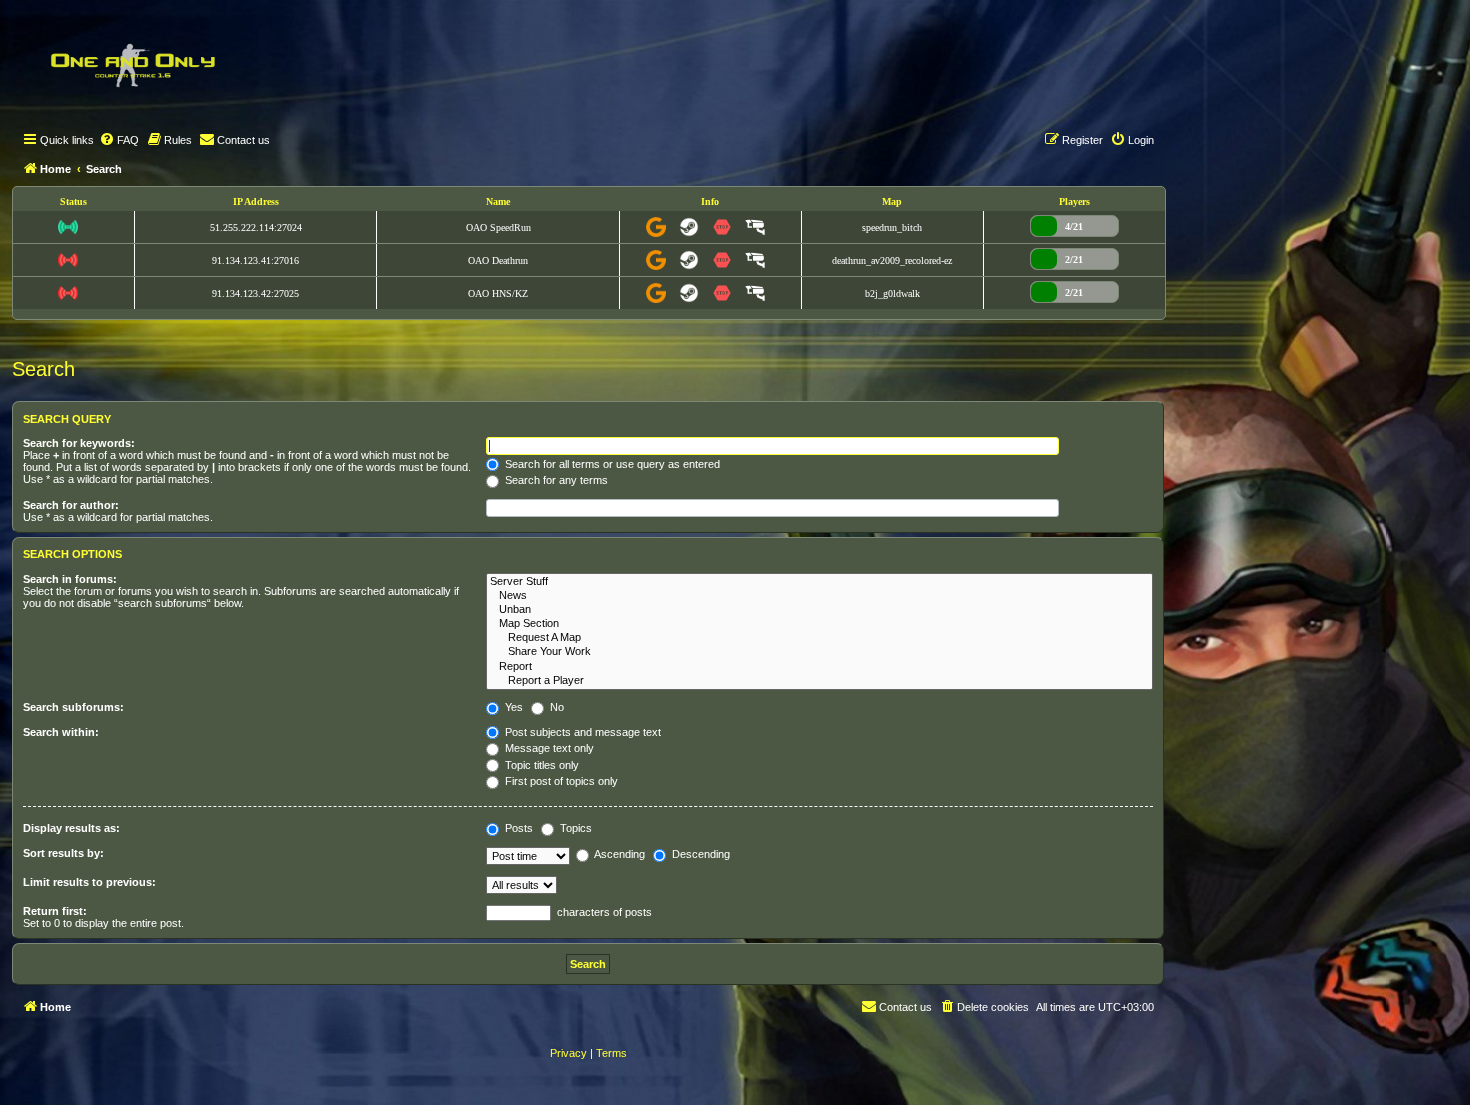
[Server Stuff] (819, 582)
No (555, 707)
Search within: (61, 732)
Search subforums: (73, 707)
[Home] (132, 65)
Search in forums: (70, 579)
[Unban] (819, 610)
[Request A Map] (819, 638)
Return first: (55, 911)
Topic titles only (540, 765)
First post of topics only (560, 781)
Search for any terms (555, 480)
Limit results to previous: (89, 882)
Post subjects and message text (581, 732)
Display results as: (71, 828)
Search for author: (71, 505)
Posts (517, 828)
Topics (574, 828)
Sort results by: (63, 853)
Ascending (618, 854)
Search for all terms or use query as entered (611, 464)
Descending (699, 854)
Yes (512, 707)
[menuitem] (119, 140)
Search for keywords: (79, 443)
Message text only (548, 748)
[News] (819, 596)
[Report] (819, 667)
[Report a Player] (819, 681)
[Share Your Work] (819, 652)
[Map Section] (819, 624)
